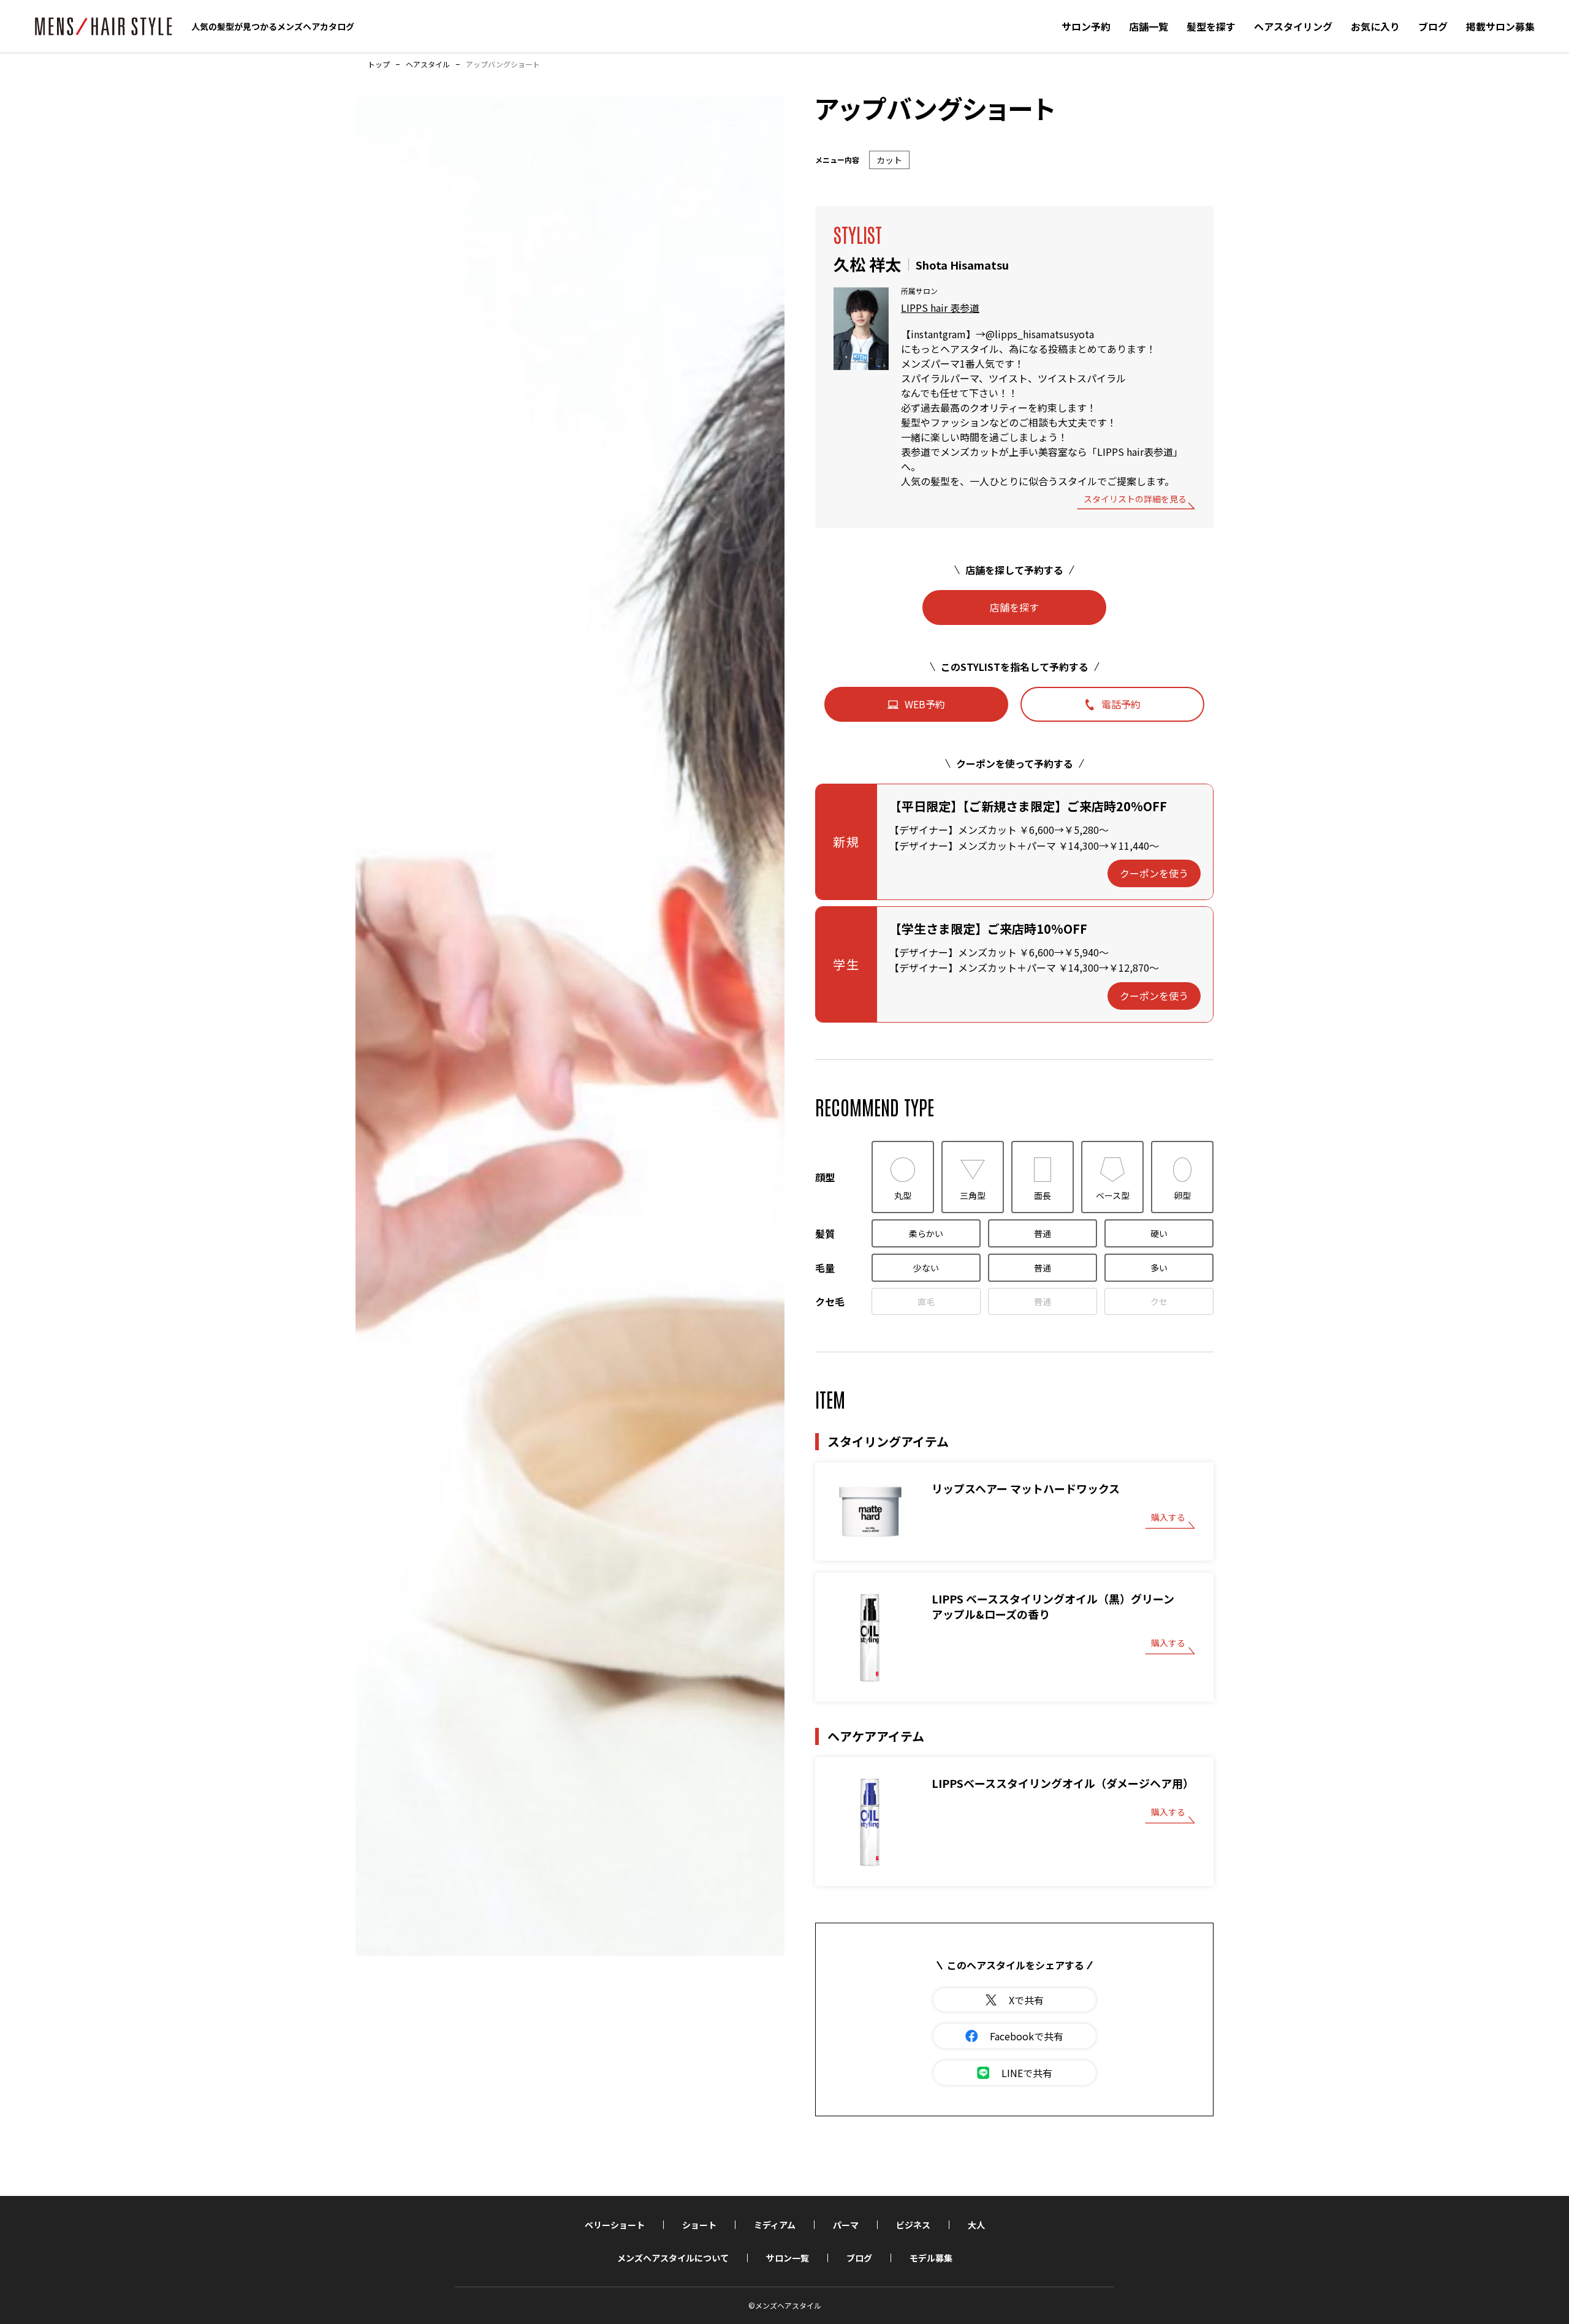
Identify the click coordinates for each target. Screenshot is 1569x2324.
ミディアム (775, 2225)
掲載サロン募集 (1500, 26)
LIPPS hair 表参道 (940, 308)
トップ (379, 64)
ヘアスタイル (428, 64)
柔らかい (926, 1233)
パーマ (846, 2225)
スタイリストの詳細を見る (1135, 500)
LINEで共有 (1027, 2073)
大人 (976, 2225)
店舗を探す (1014, 607)
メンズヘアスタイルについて (673, 2258)
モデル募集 (931, 2258)
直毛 (926, 1301)
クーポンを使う (1154, 873)
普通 (1043, 1233)
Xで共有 (1026, 2000)
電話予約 (1121, 704)
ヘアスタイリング (1293, 26)
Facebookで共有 (1027, 2036)
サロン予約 (1086, 26)
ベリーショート (615, 2225)
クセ (1159, 1301)
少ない (926, 1268)
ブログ (1433, 26)
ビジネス (913, 2225)
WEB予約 (925, 704)
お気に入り (1375, 26)
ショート (699, 2225)
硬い (1159, 1233)
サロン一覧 (788, 2258)
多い (1159, 1268)
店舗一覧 (1149, 26)
